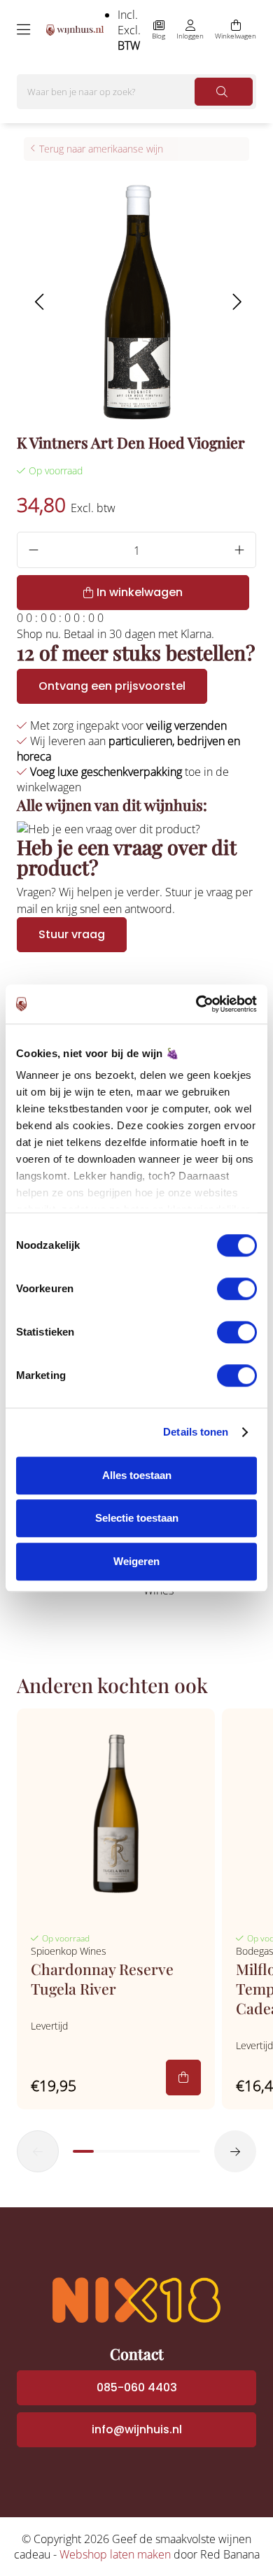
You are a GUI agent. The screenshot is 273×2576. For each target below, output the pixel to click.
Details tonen (196, 1432)
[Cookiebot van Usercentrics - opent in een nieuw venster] (196, 1004)
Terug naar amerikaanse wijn (101, 149)
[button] (39, 302)
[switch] (237, 1289)
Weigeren (136, 1561)
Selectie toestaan (137, 1518)
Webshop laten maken (115, 2554)
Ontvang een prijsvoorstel (112, 686)
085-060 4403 (137, 2387)
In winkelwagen (140, 592)
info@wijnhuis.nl (137, 2429)
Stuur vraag (72, 934)
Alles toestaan (137, 1475)
